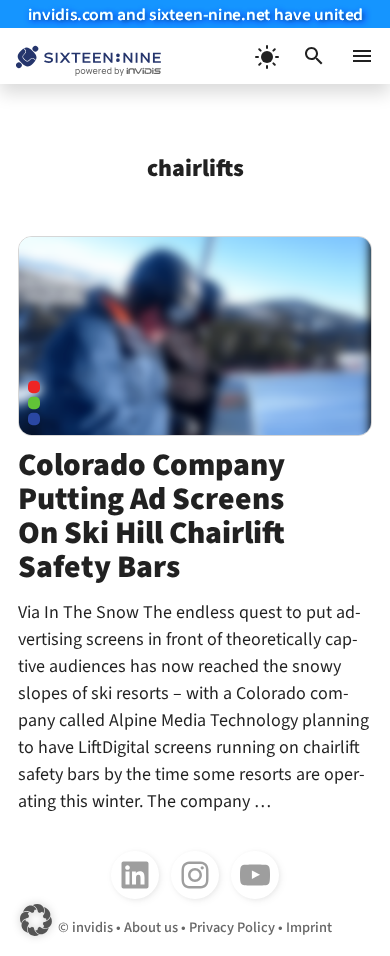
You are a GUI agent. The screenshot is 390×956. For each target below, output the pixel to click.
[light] (266, 56)
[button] (314, 56)
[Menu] (362, 56)
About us (151, 927)
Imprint (309, 927)
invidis (92, 927)
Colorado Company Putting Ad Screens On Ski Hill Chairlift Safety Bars (151, 516)
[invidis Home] (80, 56)
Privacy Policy (232, 927)
